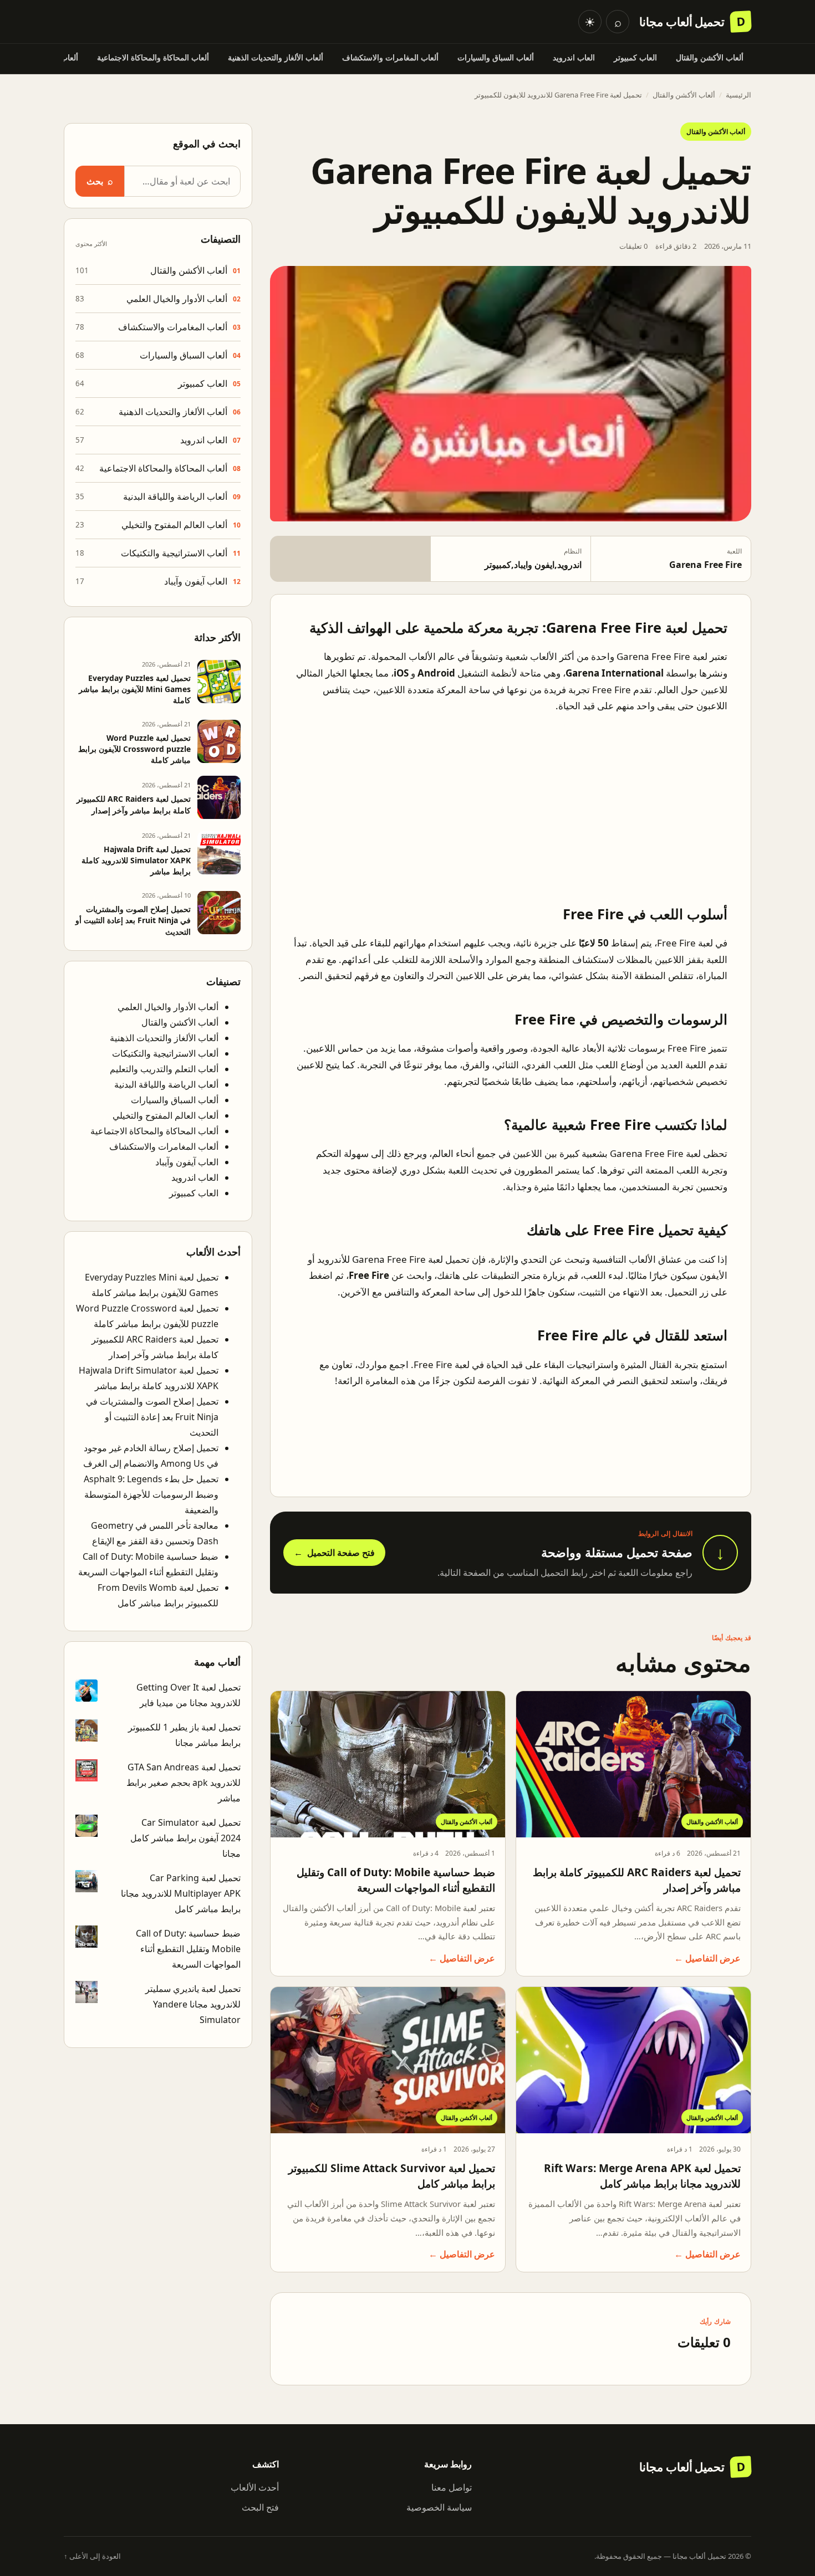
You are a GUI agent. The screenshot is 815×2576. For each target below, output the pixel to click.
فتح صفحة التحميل (334, 1553)
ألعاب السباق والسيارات (496, 57)
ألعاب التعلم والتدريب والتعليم (164, 1069)
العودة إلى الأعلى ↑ (92, 2556)
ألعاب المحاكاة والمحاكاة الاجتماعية (153, 57)
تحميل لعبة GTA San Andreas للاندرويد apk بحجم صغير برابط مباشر (184, 1783)
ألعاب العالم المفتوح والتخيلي (174, 525)
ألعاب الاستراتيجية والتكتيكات (174, 553)
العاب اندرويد (574, 57)
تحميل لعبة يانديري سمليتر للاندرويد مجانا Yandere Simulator (193, 2004)
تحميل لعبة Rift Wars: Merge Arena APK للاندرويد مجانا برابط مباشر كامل (642, 2176)
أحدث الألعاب (255, 2487)
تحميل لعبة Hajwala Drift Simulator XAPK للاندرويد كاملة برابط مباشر (136, 860)
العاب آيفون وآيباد (196, 581)
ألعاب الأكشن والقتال (710, 57)
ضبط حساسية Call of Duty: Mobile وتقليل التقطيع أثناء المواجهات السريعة (396, 1880)
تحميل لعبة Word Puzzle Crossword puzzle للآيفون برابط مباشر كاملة (134, 749)
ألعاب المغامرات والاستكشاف (390, 57)
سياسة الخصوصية (439, 2507)
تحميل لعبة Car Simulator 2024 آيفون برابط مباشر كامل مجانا (185, 1838)
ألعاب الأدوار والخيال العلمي (177, 299)
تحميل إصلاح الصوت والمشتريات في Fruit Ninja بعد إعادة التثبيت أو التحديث (133, 920)
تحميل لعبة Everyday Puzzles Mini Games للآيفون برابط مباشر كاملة (135, 689)
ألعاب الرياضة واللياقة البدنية (175, 496)
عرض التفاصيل (707, 1958)
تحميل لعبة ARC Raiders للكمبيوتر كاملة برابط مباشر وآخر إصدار (134, 804)
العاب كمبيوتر (635, 57)
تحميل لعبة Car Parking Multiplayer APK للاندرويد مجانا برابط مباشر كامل (181, 1893)
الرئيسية (738, 95)
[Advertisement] (511, 801)
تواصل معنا (452, 2487)
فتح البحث (260, 2507)
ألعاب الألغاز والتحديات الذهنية (276, 57)
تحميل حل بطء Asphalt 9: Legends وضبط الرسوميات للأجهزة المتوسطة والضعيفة (151, 1494)
